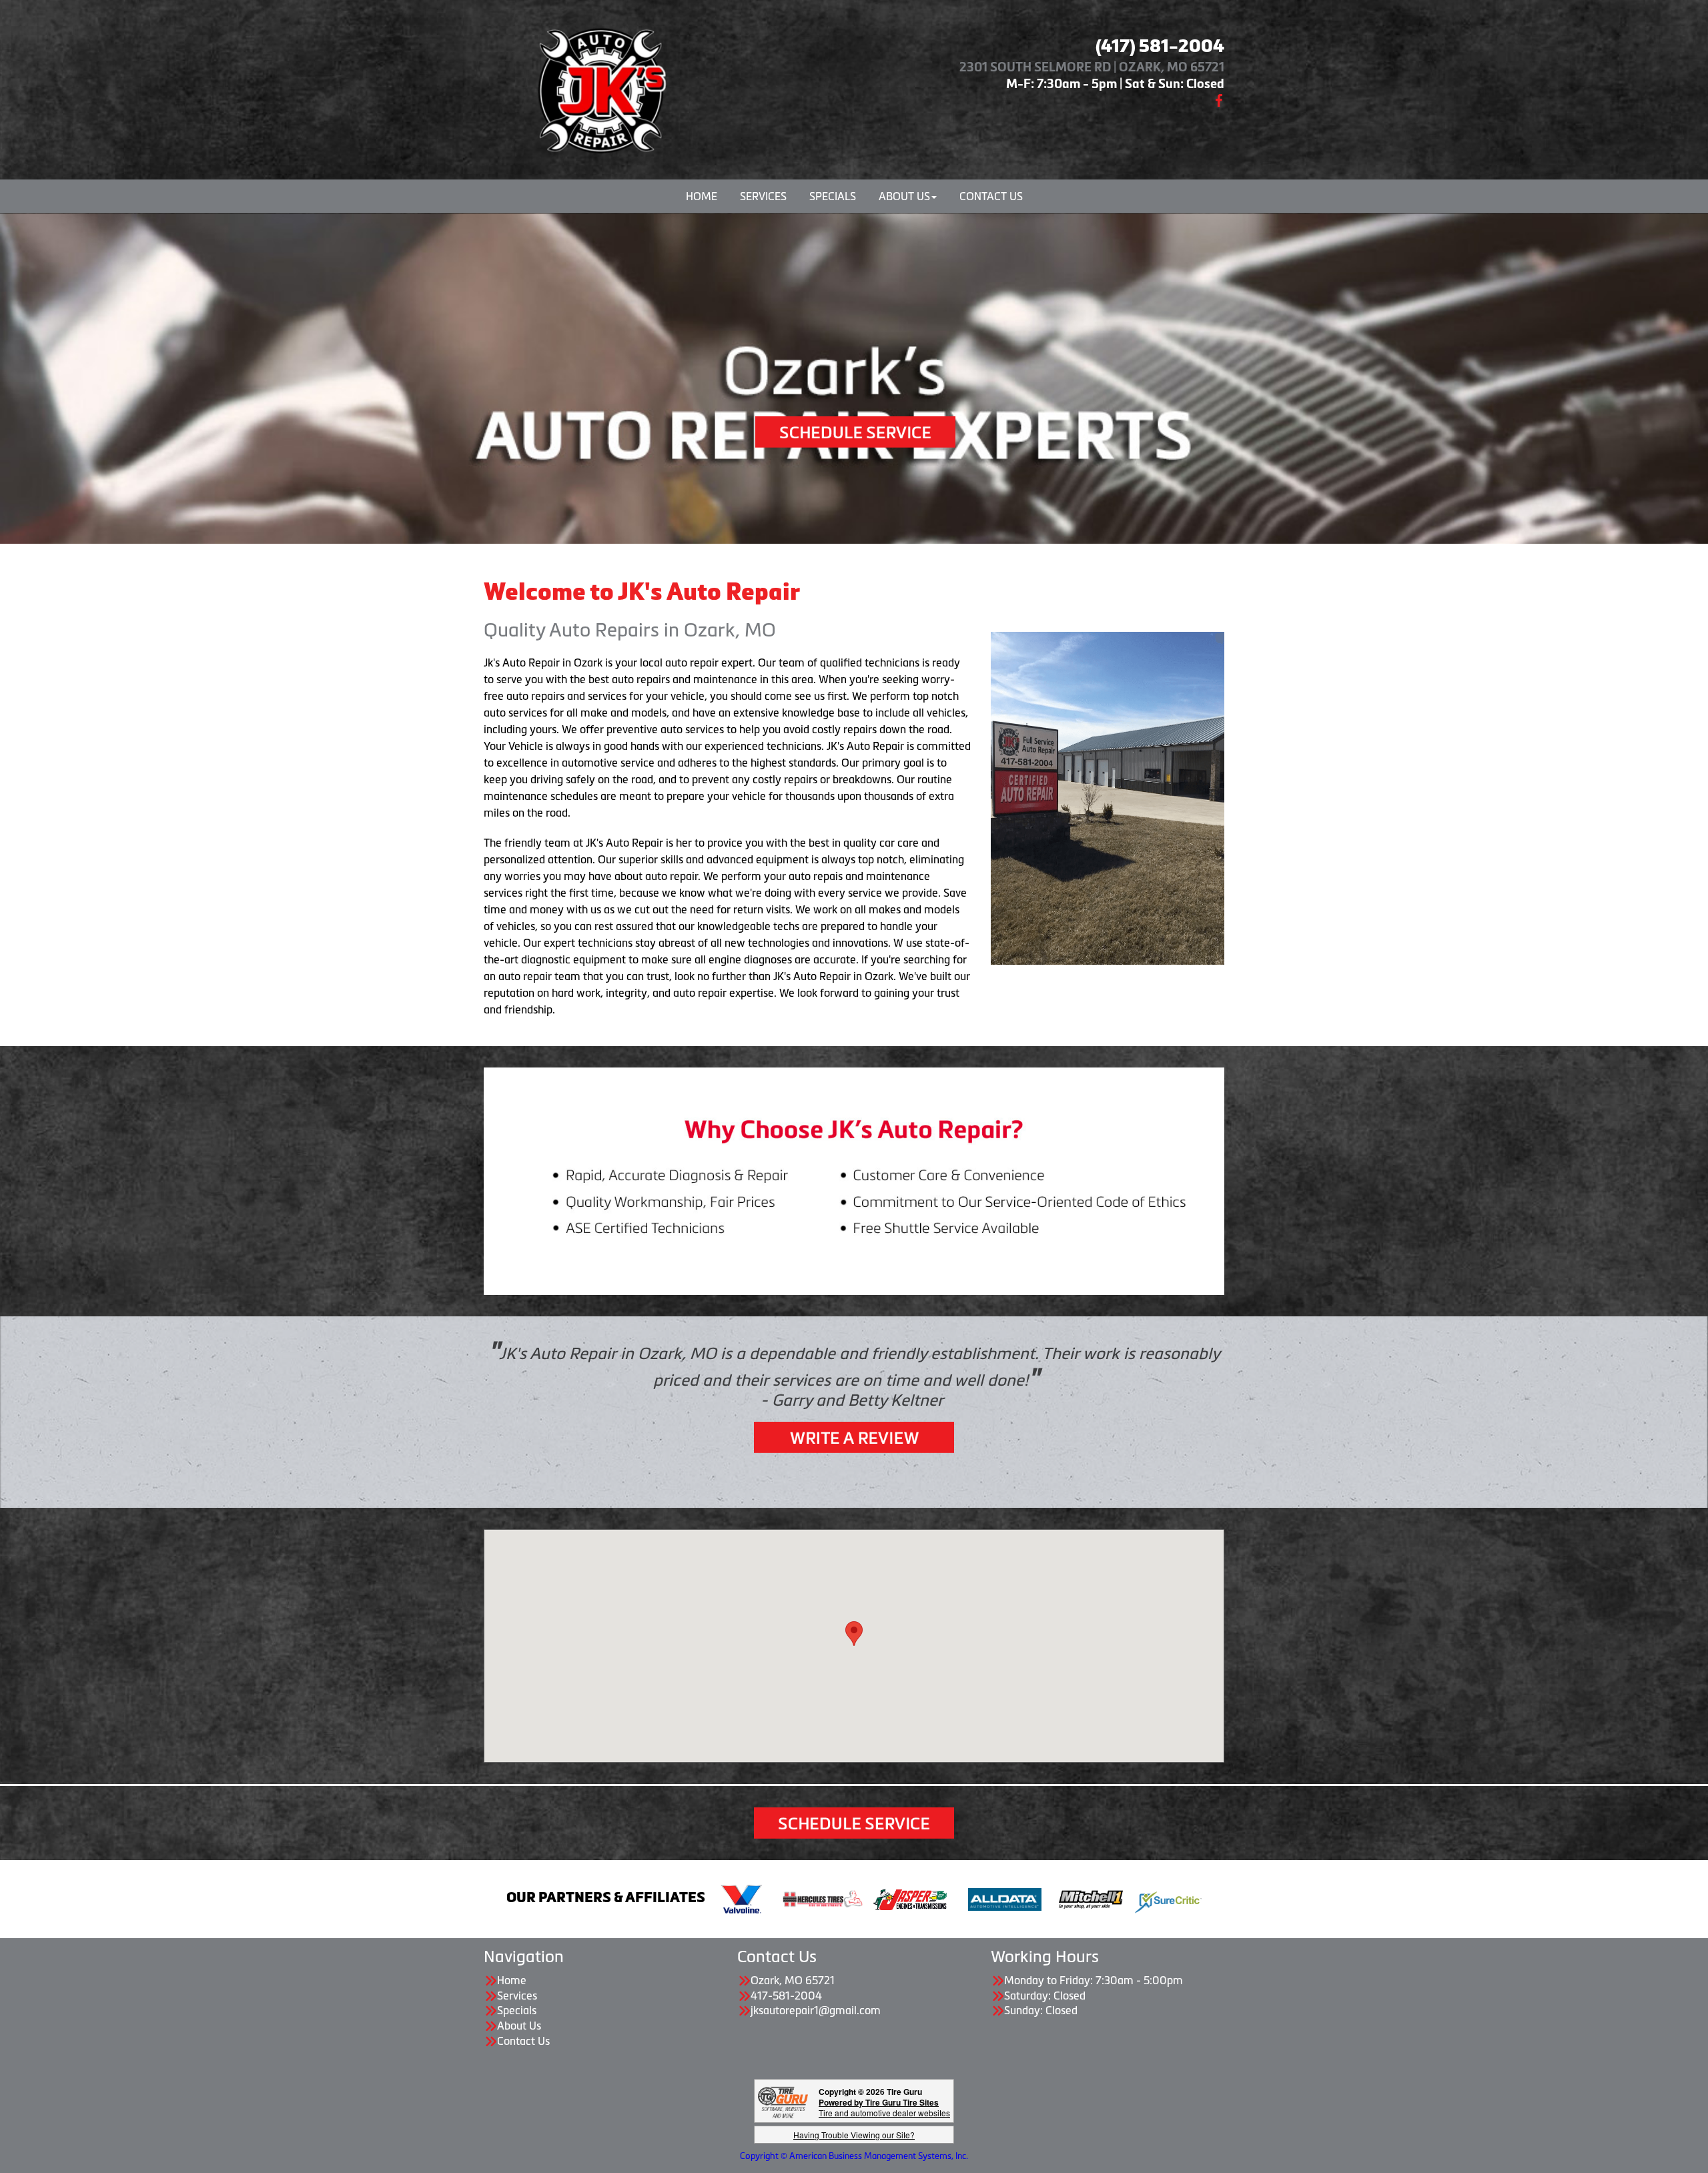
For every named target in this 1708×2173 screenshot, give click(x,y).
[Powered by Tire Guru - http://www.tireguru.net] (783, 2101)
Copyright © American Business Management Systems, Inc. (854, 2156)
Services (763, 196)
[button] (854, 1634)
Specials (833, 196)
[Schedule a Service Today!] (855, 431)
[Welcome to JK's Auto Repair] (600, 87)
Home (702, 196)
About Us (904, 196)
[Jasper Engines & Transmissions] (910, 1898)
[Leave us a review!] (854, 1436)
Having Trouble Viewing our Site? (854, 2135)
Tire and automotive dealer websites (884, 2107)
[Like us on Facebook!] (1219, 99)
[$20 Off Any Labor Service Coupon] (1108, 797)
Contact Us (991, 196)
